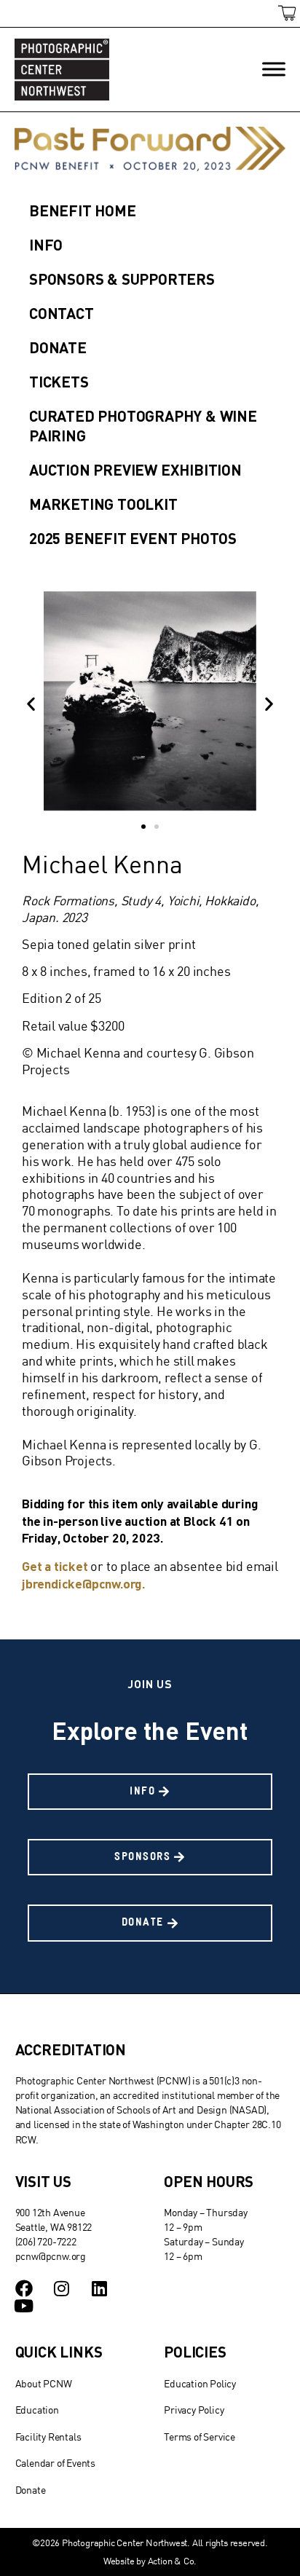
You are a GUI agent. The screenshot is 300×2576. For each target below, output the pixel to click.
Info (46, 244)
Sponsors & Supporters (122, 279)
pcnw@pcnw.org (51, 2256)
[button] (31, 703)
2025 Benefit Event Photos (133, 538)
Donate (58, 347)
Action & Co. (173, 2561)
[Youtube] (24, 2306)
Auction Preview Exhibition (135, 469)
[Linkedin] (99, 2288)
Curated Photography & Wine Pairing (143, 425)
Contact (62, 313)
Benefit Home (83, 210)
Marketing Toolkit (103, 504)
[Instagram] (61, 2288)
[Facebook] (24, 2288)
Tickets (59, 381)
